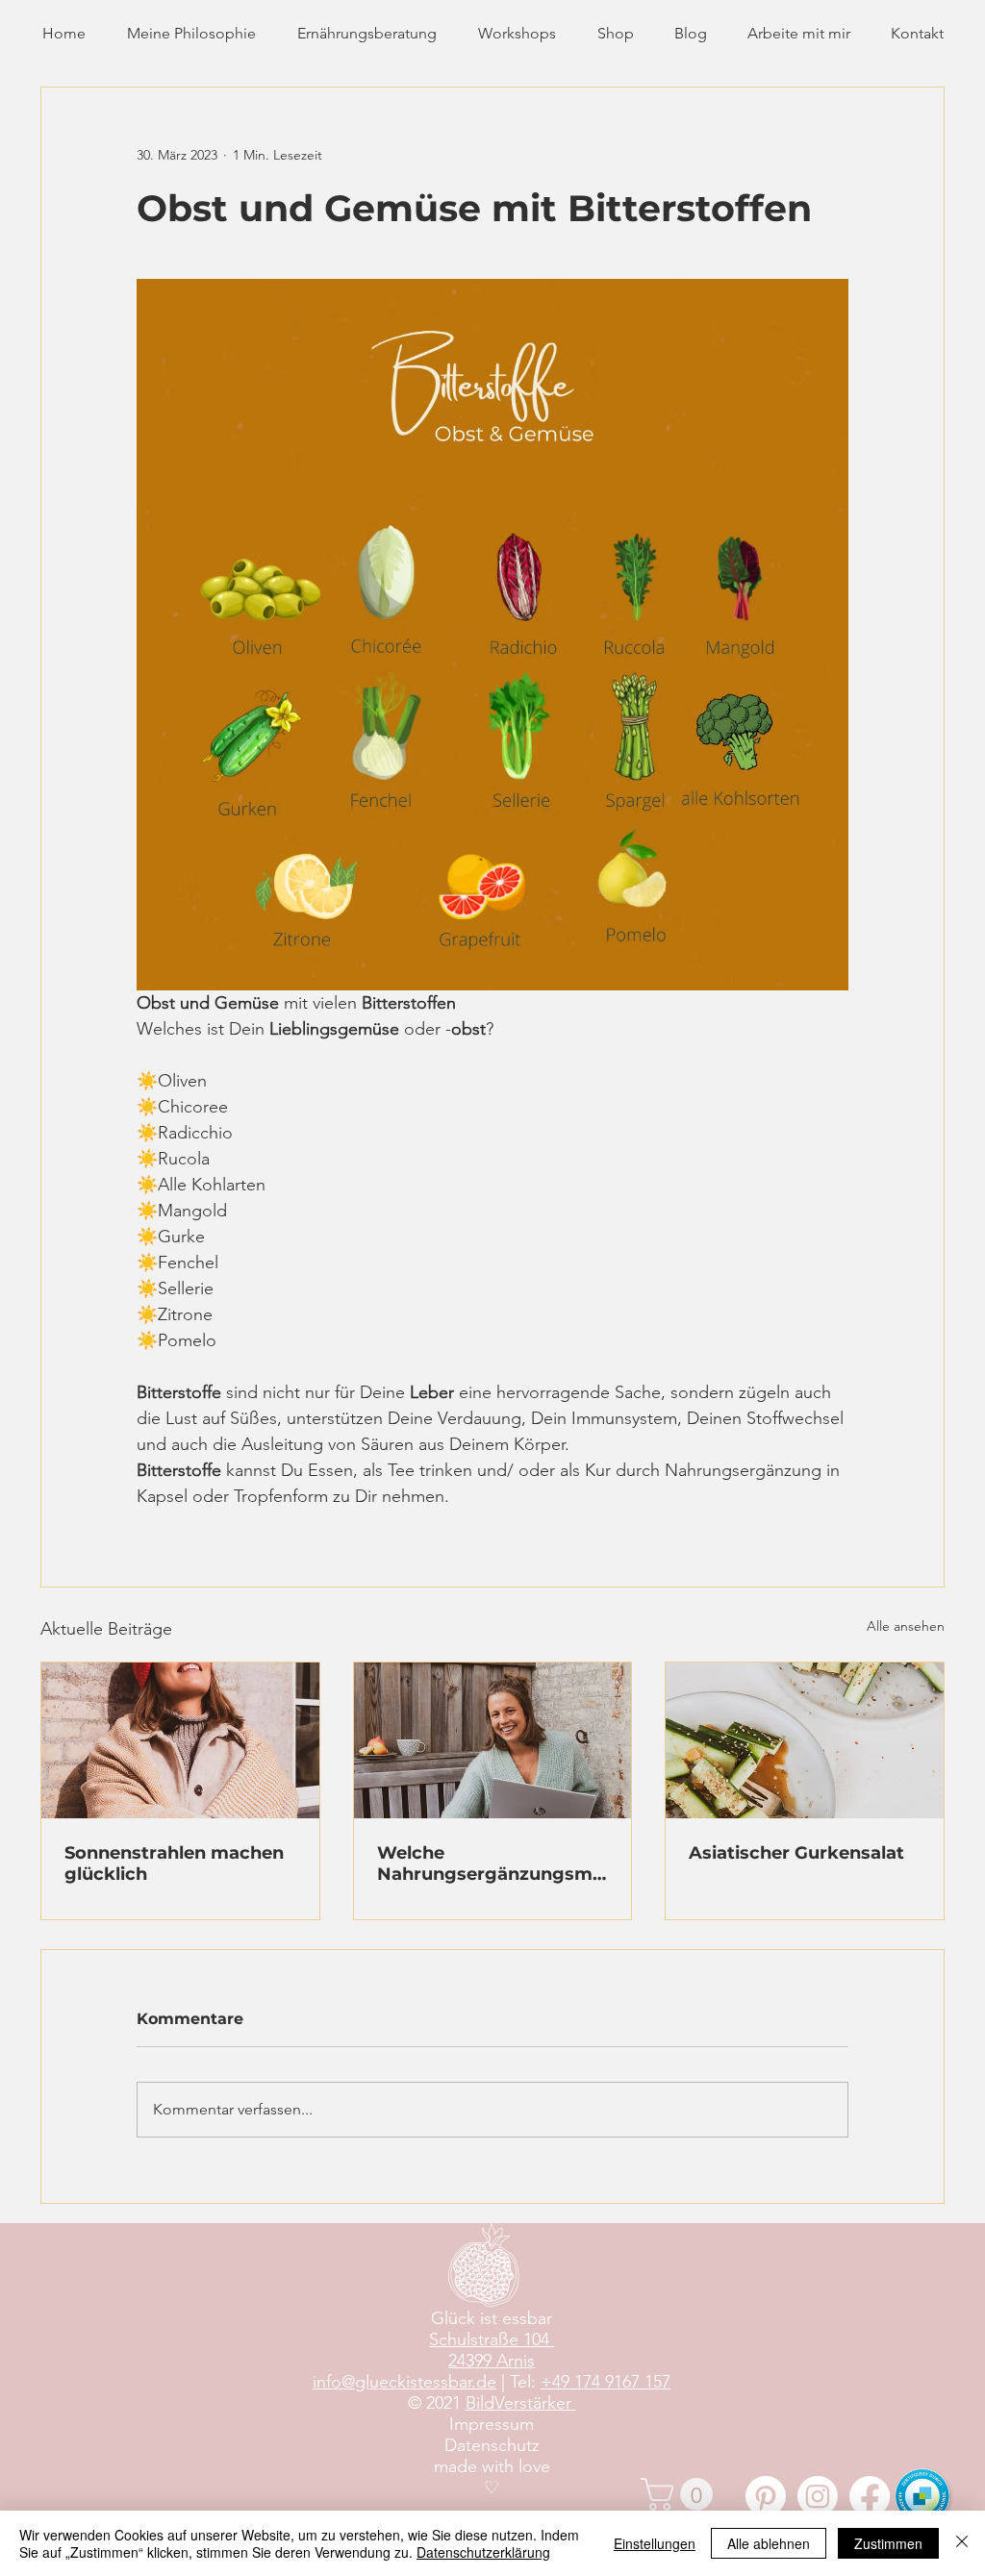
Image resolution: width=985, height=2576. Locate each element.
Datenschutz (492, 2445)
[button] (681, 2494)
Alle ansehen (906, 1626)
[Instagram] (818, 2496)
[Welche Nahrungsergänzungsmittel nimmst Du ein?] (493, 1740)
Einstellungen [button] (655, 2543)
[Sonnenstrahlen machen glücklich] (180, 1740)
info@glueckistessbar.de (404, 2382)
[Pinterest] (766, 2496)
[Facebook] (870, 2496)
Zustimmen (888, 2543)
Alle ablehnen (769, 2543)
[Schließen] (962, 2543)
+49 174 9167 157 (606, 2382)
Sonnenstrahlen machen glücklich (174, 1863)
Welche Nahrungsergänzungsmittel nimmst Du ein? (491, 1863)
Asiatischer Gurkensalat (796, 1853)
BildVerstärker (521, 2403)
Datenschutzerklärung (483, 2552)
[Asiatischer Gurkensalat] (805, 1740)
